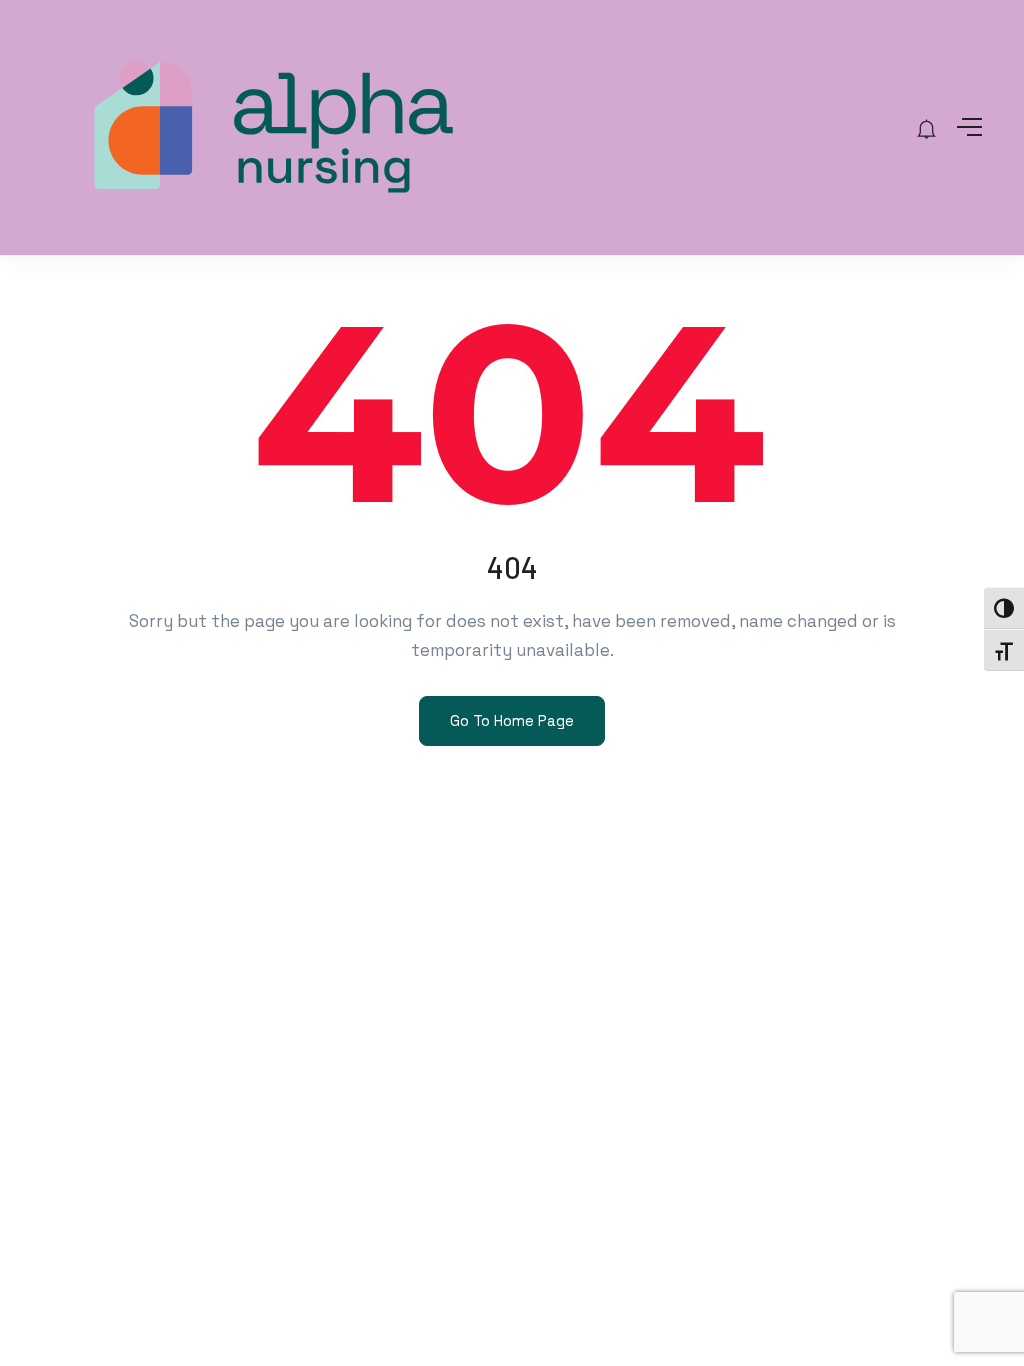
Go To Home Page (512, 720)
